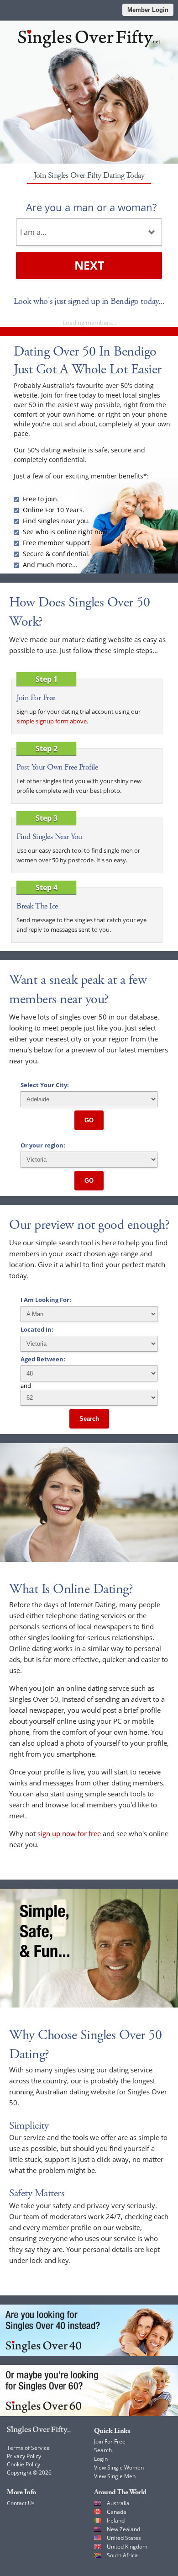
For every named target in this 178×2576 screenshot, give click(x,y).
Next (89, 265)
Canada (117, 2512)
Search (89, 1419)
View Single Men (115, 2476)
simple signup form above (52, 721)
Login (101, 2459)
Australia (118, 2503)
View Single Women (119, 2467)
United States (124, 2538)
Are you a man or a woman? (91, 207)
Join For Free (110, 2441)
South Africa (122, 2555)
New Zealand (123, 2529)
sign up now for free (69, 1833)
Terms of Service (28, 2448)
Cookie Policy (24, 2464)
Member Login (148, 10)
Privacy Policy (24, 2456)
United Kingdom (127, 2547)
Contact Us (21, 2503)
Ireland (116, 2520)
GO (89, 1120)
